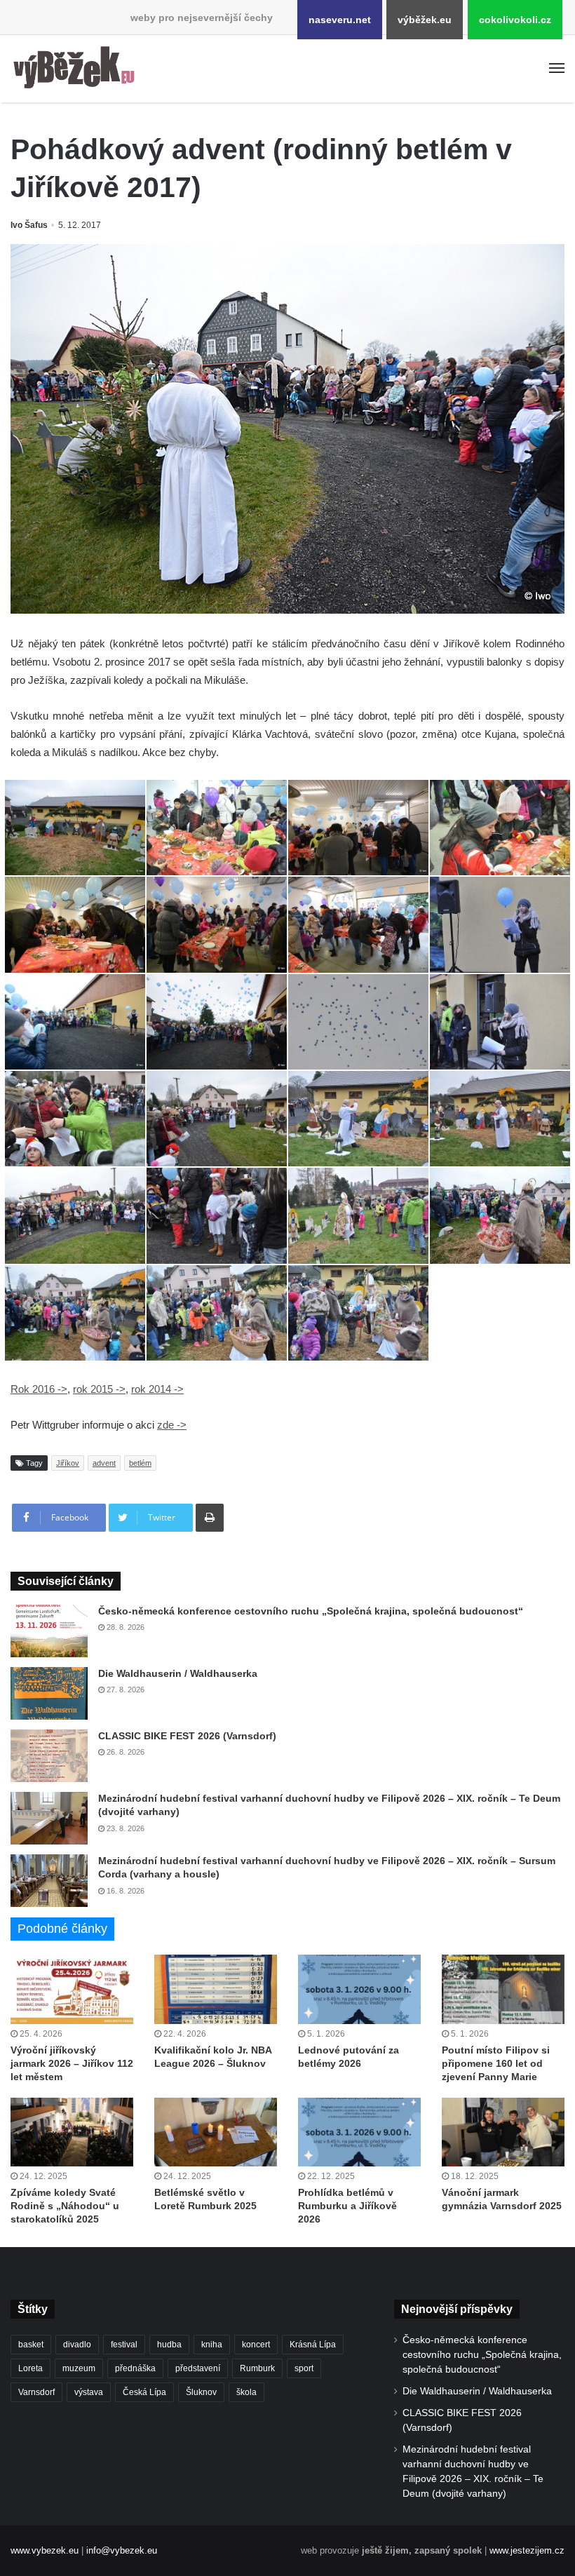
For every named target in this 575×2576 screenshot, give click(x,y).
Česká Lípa (144, 2392)
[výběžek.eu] (77, 69)
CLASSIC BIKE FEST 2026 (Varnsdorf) (187, 1736)
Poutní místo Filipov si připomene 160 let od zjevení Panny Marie (496, 2063)
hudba (169, 2345)
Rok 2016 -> (39, 1389)
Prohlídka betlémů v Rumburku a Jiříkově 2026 (347, 2206)
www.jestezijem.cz (527, 2550)
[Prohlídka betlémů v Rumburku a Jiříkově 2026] (359, 2132)
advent (104, 1463)
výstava (89, 2392)
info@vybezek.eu (122, 2550)
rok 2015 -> (99, 1389)
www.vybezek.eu (45, 2550)
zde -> (172, 1425)
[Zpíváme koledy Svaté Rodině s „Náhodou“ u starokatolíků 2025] (72, 2132)
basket (31, 2345)
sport (304, 2368)
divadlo (77, 2345)
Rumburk (257, 2368)
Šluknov (201, 2392)
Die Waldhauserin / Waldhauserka (178, 1673)
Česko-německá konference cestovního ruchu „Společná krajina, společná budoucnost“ (311, 1611)
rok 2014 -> (157, 1389)
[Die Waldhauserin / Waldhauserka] (49, 1693)
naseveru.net (340, 20)
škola (246, 2392)
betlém (140, 1463)
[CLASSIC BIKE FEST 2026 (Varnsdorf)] (49, 1756)
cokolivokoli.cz (515, 20)
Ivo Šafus (29, 225)
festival (124, 2345)
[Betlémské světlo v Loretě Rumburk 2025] (216, 2132)
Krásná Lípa (313, 2345)
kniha (212, 2345)
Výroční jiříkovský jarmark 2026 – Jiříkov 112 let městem (72, 2063)
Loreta (31, 2368)
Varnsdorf (36, 2392)
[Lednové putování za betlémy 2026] (359, 1989)
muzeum (79, 2368)
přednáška (135, 2368)
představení (198, 2368)
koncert (256, 2345)
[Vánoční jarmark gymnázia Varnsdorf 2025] (503, 2132)
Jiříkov (68, 1463)
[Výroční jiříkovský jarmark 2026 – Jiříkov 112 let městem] (72, 1989)
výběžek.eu (425, 20)
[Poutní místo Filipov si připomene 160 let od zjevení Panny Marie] (503, 1989)
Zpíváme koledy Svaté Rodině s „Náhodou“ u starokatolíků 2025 (65, 2206)
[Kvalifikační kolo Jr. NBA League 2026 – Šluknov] (216, 1989)
